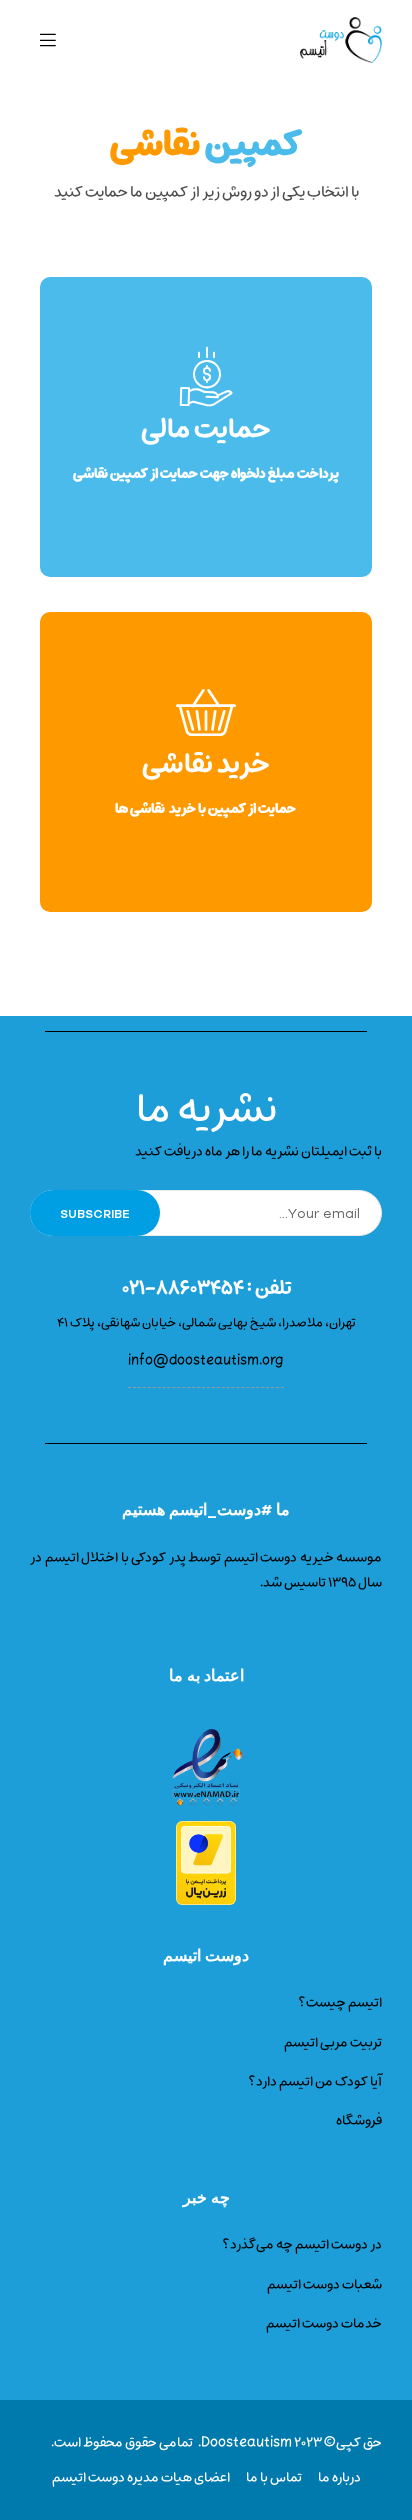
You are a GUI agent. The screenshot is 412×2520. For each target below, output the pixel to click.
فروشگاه (359, 2120)
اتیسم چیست (344, 2002)
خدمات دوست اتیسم (324, 2323)
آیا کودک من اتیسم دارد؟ (315, 2081)
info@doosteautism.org (206, 1360)
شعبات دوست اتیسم (324, 2284)
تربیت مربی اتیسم (333, 2042)
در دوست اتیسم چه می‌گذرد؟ (302, 2244)
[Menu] (48, 40)
